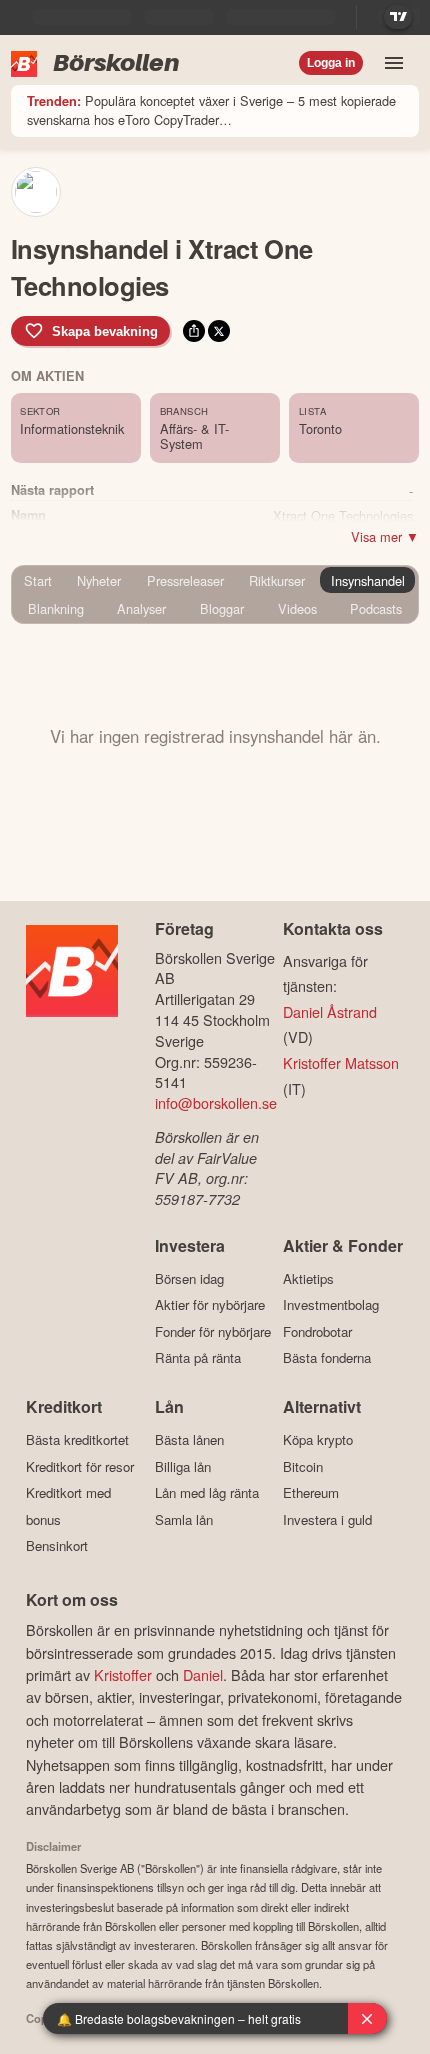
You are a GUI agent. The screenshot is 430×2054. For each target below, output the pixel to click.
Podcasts (376, 608)
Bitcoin (303, 1466)
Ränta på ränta (198, 1358)
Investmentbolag (331, 1305)
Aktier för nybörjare (210, 1305)
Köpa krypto (318, 1439)
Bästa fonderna (327, 1358)
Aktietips (308, 1278)
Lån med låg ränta (207, 1493)
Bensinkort (57, 1546)
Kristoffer (123, 1674)
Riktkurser (277, 580)
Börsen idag (189, 1278)
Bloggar (222, 608)
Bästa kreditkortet (77, 1439)
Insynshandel (368, 580)
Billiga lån (183, 1466)
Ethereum (311, 1493)
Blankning (56, 608)
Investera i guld (327, 1519)
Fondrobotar (317, 1331)
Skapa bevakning (105, 331)
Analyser (141, 608)
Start (38, 580)
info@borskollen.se (216, 1102)
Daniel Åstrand (330, 1011)
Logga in (331, 63)
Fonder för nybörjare (213, 1331)
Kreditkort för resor (80, 1466)
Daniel (203, 1674)
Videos (297, 608)
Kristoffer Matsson (341, 1062)
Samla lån (184, 1519)
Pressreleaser (185, 580)
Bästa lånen (189, 1439)
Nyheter (99, 580)
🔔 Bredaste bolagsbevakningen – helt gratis (179, 2018)
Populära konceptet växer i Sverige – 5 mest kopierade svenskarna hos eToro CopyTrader (211, 110)
